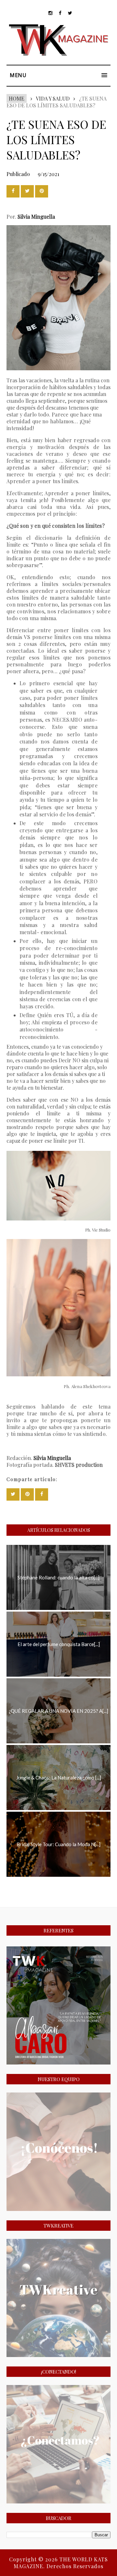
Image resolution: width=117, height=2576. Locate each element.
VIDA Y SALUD (53, 98)
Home (17, 98)
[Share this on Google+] (42, 191)
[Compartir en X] (27, 191)
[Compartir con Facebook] (13, 191)
